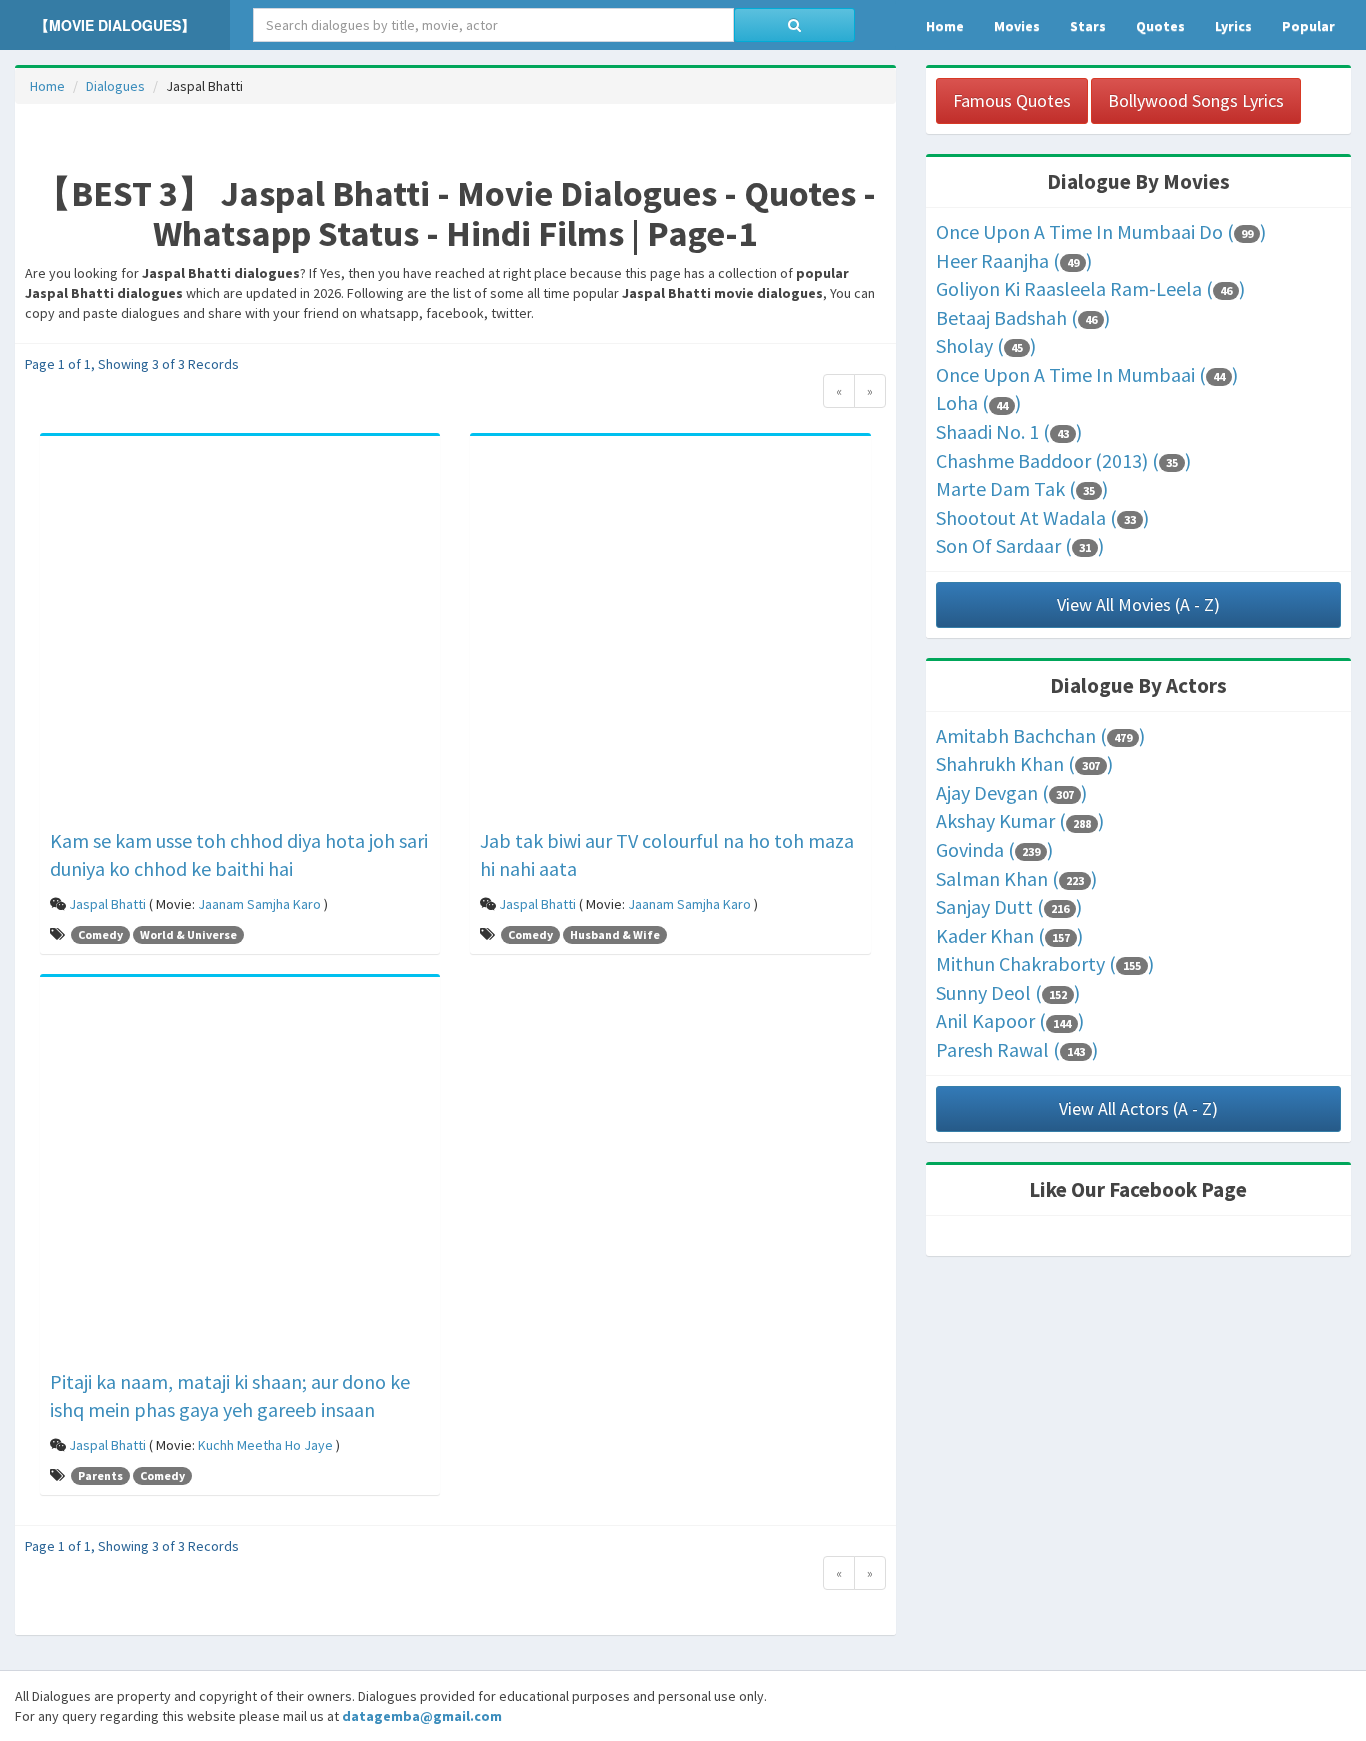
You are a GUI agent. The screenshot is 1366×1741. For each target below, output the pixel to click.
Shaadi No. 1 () (1009, 431)
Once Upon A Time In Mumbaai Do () (1101, 231)
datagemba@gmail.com (422, 1716)
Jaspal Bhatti (107, 904)
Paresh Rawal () (1017, 1049)
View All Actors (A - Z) (1138, 1108)
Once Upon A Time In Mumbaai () (1087, 374)
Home (47, 86)
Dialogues (115, 86)
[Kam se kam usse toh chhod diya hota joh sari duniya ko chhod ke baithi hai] (240, 635)
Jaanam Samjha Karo (259, 904)
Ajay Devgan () (1011, 792)
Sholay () (986, 345)
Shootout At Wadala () (1042, 517)
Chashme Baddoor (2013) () (1063, 460)
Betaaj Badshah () (1023, 317)
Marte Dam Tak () (1022, 488)
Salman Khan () (1016, 878)
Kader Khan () (1009, 935)
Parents (100, 1475)
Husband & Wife (615, 934)
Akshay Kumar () (1020, 820)
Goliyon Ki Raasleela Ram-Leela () (1090, 288)
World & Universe (188, 934)
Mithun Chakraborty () (1045, 963)
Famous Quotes (1012, 100)
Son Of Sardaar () (1020, 545)
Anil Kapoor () (1010, 1020)
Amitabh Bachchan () (1040, 735)
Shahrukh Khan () (1024, 763)
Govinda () (994, 849)
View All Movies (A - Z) (1138, 604)
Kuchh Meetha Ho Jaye (265, 1445)
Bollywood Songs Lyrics (1196, 100)
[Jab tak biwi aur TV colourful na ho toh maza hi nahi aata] (670, 635)
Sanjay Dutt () (1009, 906)
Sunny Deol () (1008, 992)
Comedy (100, 934)
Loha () (978, 402)
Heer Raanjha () (1014, 260)
